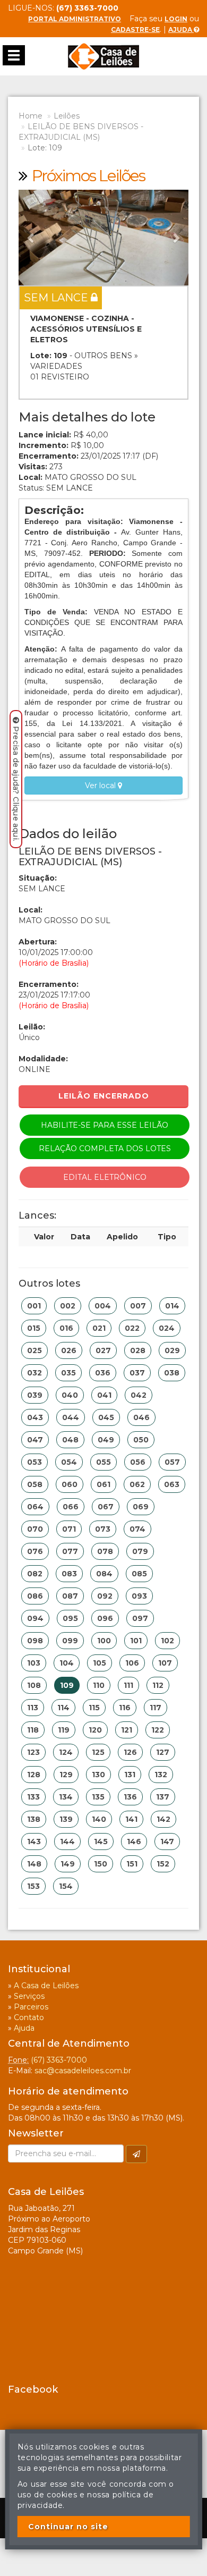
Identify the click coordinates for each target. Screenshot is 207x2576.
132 (161, 1775)
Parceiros (31, 2007)
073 (103, 1529)
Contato (29, 2017)
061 (103, 1484)
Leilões (67, 116)
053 (34, 1462)
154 (66, 1886)
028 (138, 1350)
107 (165, 1663)
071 (69, 1529)
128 (34, 1775)
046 (141, 1417)
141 (131, 1819)
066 (71, 1507)
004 (103, 1306)
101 (136, 1641)
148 (34, 1864)
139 (66, 1819)
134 (66, 1797)
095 (70, 1618)
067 (106, 1507)
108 (34, 1685)
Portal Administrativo (75, 19)
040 (70, 1395)
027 (103, 1350)
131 (130, 1775)
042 (139, 1395)
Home (31, 116)
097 (140, 1618)
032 (34, 1373)
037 (137, 1373)
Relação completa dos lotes (105, 1148)
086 (35, 1596)
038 (172, 1373)
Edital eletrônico (105, 1177)
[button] (31, 238)
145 (101, 1842)
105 (100, 1663)
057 (172, 1462)
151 (132, 1864)
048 (70, 1440)
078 (105, 1551)
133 (33, 1797)
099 (70, 1641)
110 (99, 1685)
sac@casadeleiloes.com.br (83, 2071)
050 (141, 1440)
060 (70, 1484)
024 (167, 1328)
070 (35, 1529)
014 (172, 1306)
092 (105, 1596)
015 (34, 1328)
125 (98, 1752)
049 (106, 1440)
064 (35, 1507)
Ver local (101, 786)
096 (105, 1618)
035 (68, 1373)
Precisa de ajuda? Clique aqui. (16, 784)
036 (103, 1373)
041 (104, 1395)
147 (167, 1842)
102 (167, 1641)
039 (35, 1395)
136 (130, 1797)
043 (35, 1417)
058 (35, 1484)
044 (71, 1417)
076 (35, 1551)
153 (33, 1886)
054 (69, 1462)
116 (125, 1708)
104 (67, 1663)
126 (130, 1752)
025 (34, 1350)
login (176, 19)
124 (66, 1752)
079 (140, 1551)
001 (34, 1306)
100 (104, 1641)
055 (103, 1462)
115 (94, 1708)
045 (106, 1417)
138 (34, 1819)
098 (35, 1641)
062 (137, 1484)
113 (33, 1708)
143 (34, 1842)
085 (139, 1574)
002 (68, 1306)
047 (35, 1440)
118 (33, 1730)
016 (66, 1328)
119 (64, 1730)
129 (66, 1775)
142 (163, 1819)
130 (98, 1775)
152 (163, 1864)
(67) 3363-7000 (59, 2060)
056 (138, 1462)
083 (69, 1574)
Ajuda (181, 29)
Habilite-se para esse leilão (105, 1125)
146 (134, 1842)
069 (141, 1507)
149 (68, 1864)
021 (99, 1328)
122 (158, 1730)
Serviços (29, 1996)
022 (132, 1328)
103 (34, 1663)
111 (128, 1685)
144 (67, 1842)
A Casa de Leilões (46, 1986)
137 (163, 1797)
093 (139, 1596)
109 (67, 1685)
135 (98, 1797)
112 (158, 1685)
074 (137, 1529)
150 (101, 1864)
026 (69, 1350)
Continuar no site (68, 2527)
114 (63, 1708)
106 (132, 1663)
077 (70, 1551)
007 (138, 1306)
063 (172, 1484)
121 (127, 1730)
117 (156, 1708)
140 (99, 1819)
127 (163, 1752)
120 (95, 1730)
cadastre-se (135, 29)
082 (35, 1574)
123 (33, 1752)
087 (70, 1596)
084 (104, 1574)
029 (172, 1350)
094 (35, 1618)
